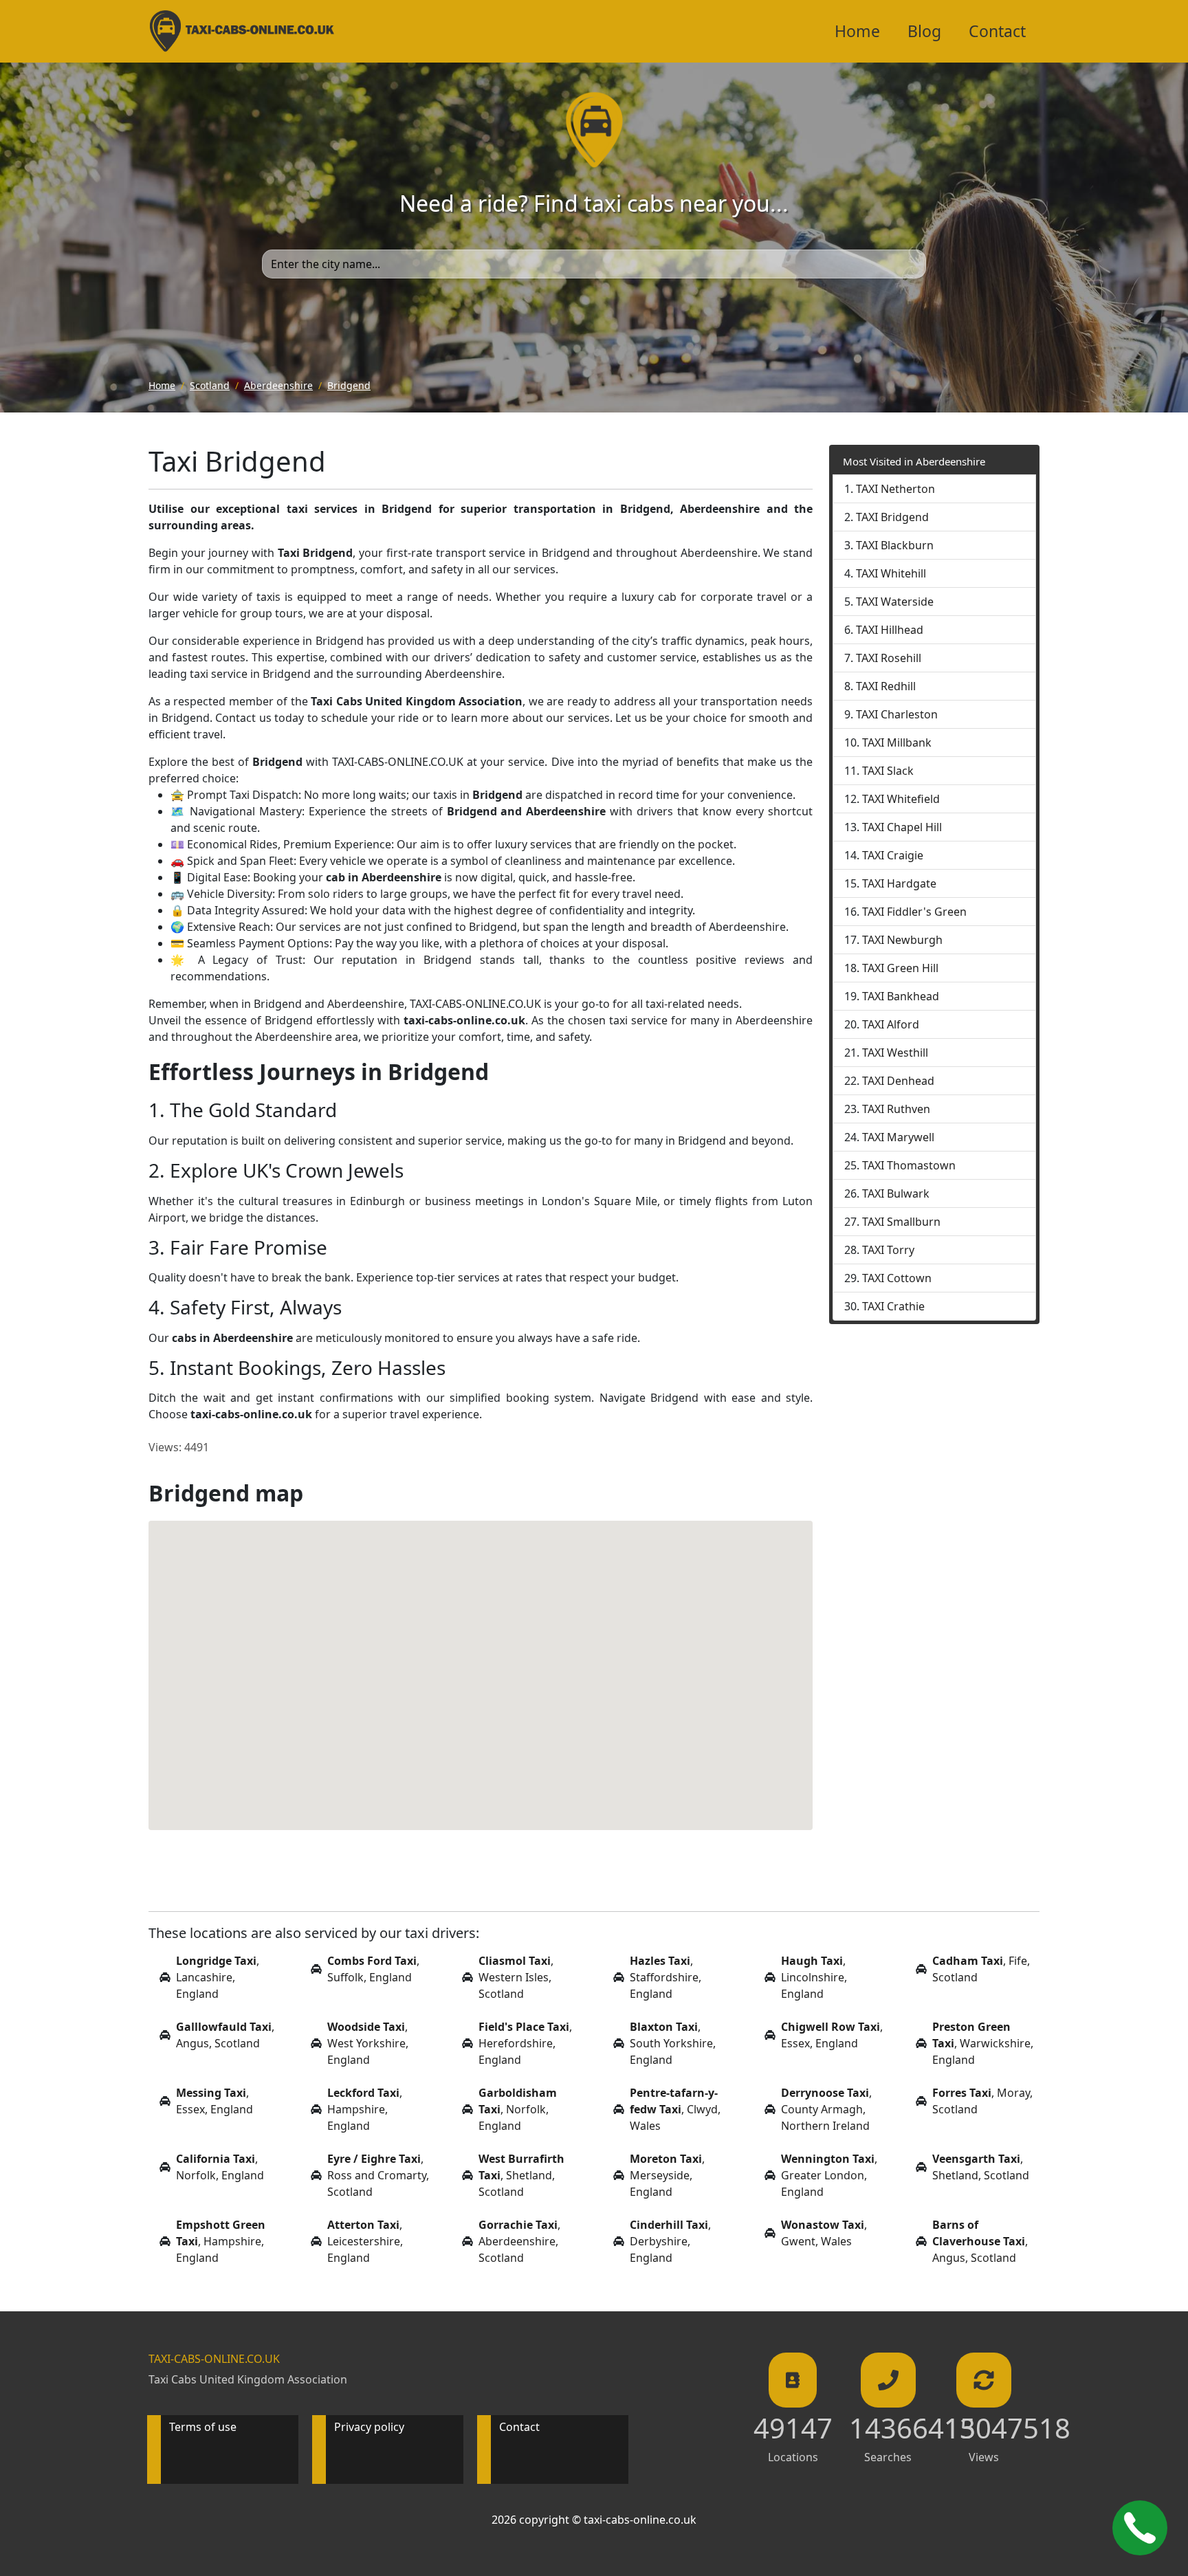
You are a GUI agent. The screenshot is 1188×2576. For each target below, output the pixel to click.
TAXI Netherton (895, 489)
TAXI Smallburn (901, 1222)
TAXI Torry (888, 1250)
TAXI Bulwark (896, 1193)
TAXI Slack (888, 771)
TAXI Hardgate (899, 883)
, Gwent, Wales (824, 2233)
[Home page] (594, 129)
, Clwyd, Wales (675, 2109)
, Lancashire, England (218, 1977)
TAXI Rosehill (889, 658)
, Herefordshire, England (525, 2043)
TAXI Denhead (898, 1081)
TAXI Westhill (895, 1053)
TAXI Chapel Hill (902, 827)
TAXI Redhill (886, 686)
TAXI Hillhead (890, 630)
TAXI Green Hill (900, 968)
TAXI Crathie (893, 1306)
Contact (997, 31)
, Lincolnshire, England (814, 1977)
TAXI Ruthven (896, 1109)
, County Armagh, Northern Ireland (826, 2109)
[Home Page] (242, 31)
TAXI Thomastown (909, 1165)
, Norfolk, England (518, 2109)
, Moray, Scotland (982, 2101)
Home (857, 31)
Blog (924, 31)
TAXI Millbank (897, 742)
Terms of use (203, 2427)
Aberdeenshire (278, 385)
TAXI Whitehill (891, 573)
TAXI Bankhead (901, 996)
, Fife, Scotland (981, 1969)
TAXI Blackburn (895, 545)
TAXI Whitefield (901, 799)
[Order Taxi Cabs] (1140, 2528)
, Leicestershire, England (365, 2241)
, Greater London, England (829, 2175)
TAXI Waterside (895, 602)
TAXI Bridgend (892, 517)
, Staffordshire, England (665, 1977)
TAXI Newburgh (902, 940)
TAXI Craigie (893, 855)
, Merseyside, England (667, 2175)
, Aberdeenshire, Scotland (519, 2241)
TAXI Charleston (897, 714)
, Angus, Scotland (225, 2035)
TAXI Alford (891, 1024)
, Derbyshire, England (670, 2241)
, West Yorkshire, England (368, 2043)
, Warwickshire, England (983, 2043)
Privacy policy (369, 2427)
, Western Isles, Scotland (516, 1977)
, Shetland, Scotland (521, 2175)
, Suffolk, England (373, 1969)
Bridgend (349, 385)
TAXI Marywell (898, 1137)
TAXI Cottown (897, 1278)
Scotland (210, 385)
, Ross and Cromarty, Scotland (378, 2175)
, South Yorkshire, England (673, 2043)
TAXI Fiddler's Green (914, 912)
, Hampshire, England (365, 2109)
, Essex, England (832, 2035)
